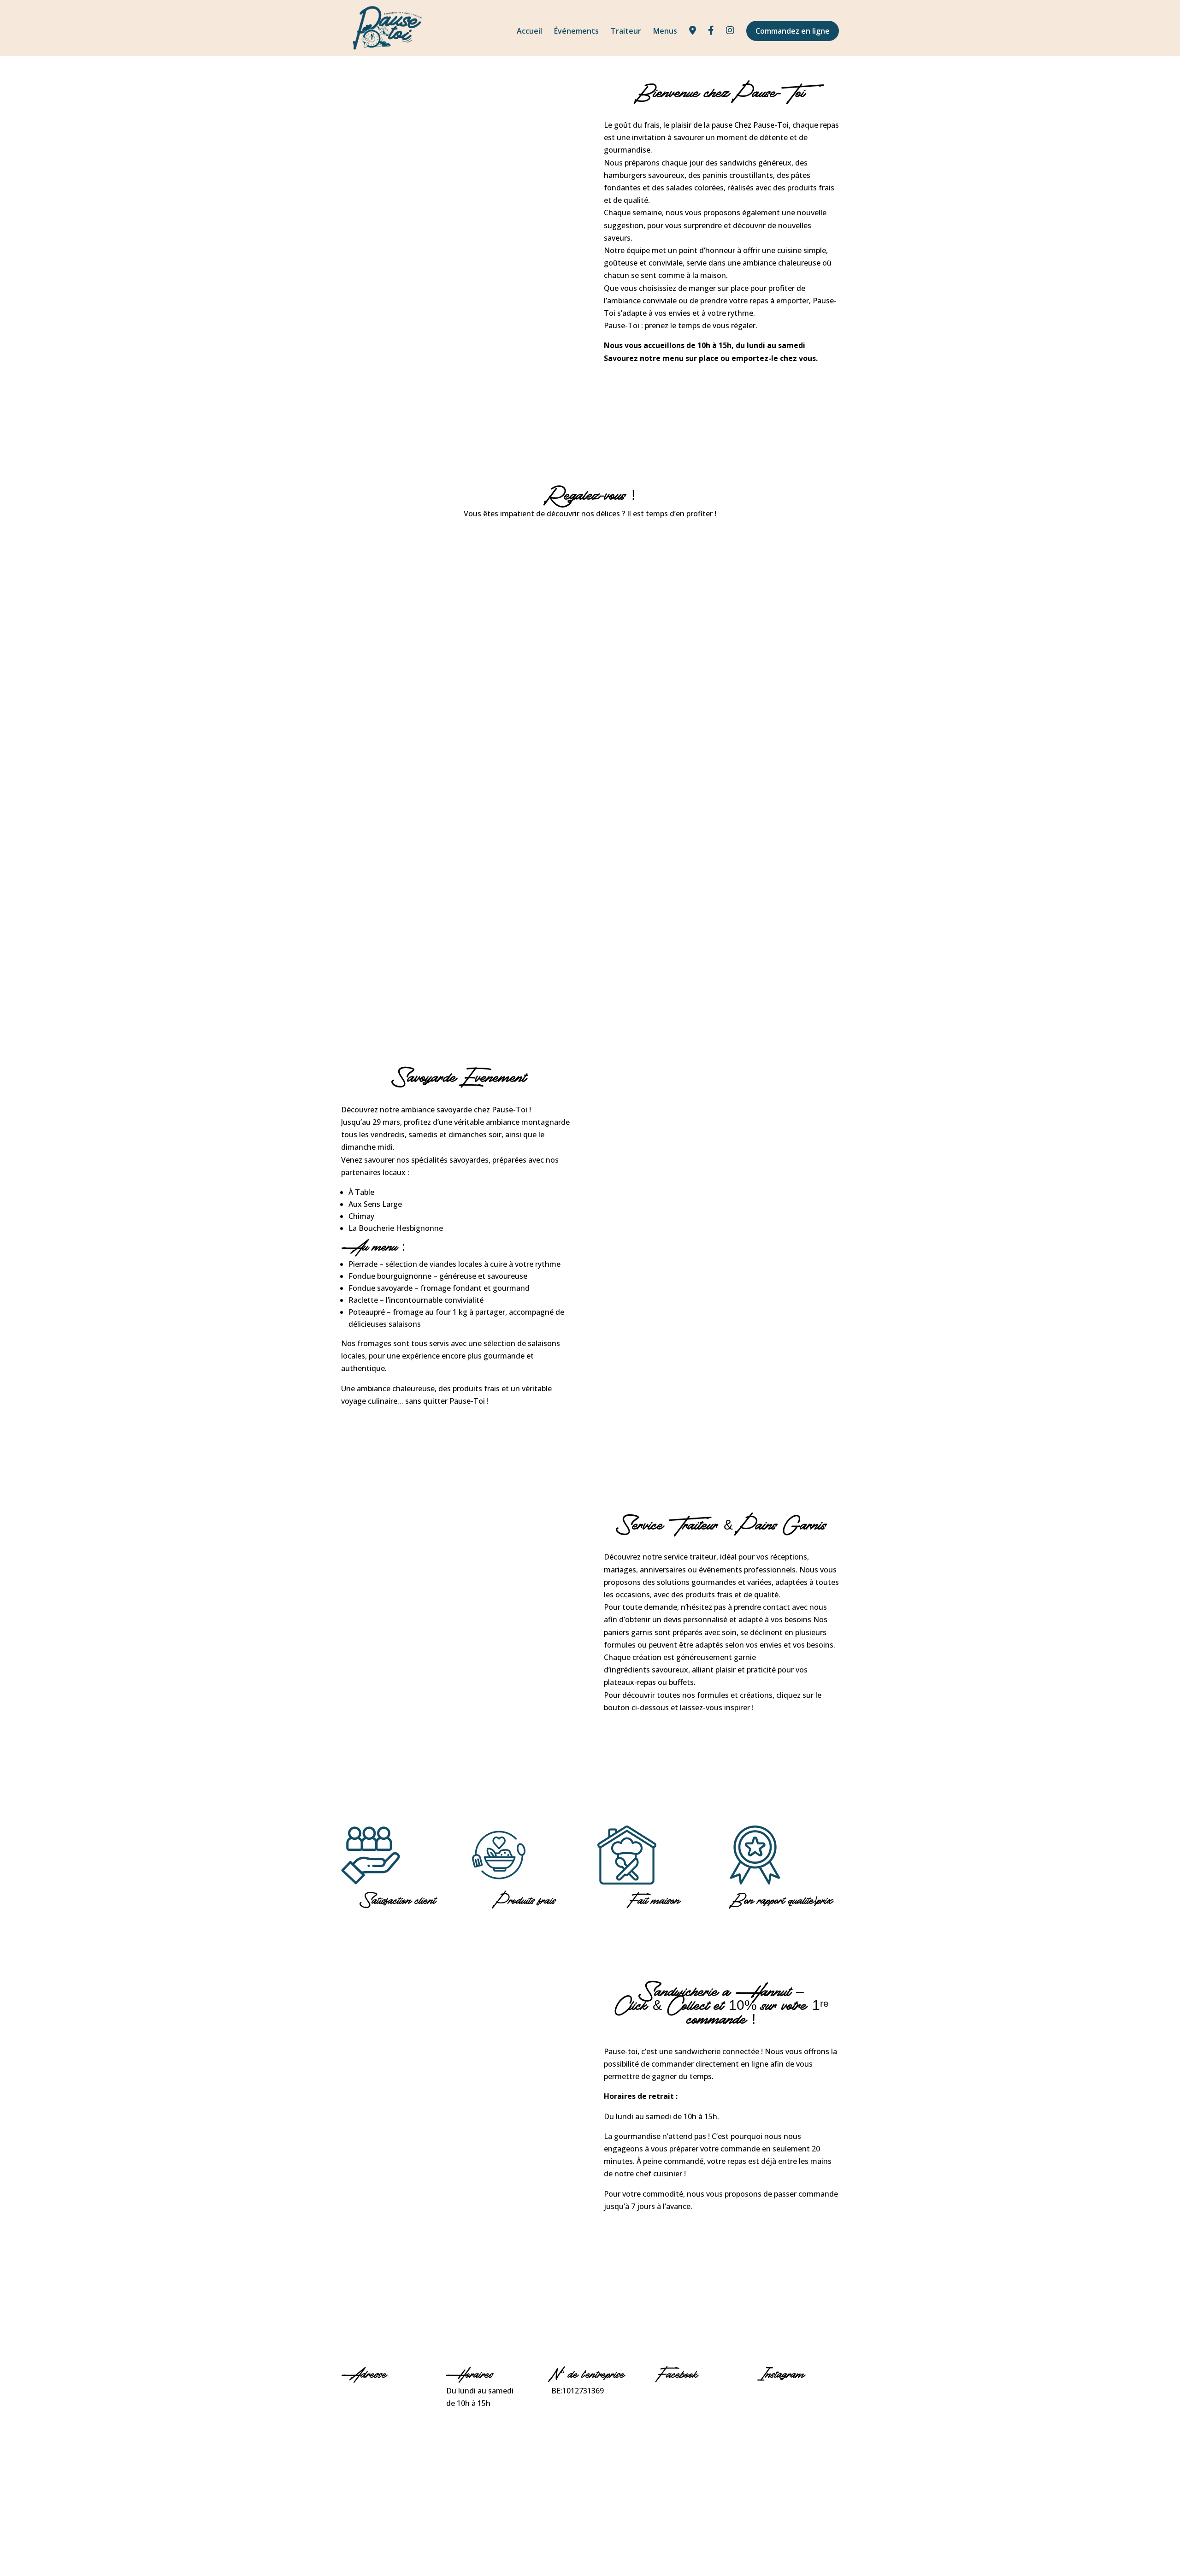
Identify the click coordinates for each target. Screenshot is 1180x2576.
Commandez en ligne (793, 31)
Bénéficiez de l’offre (657, 2238)
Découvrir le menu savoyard (414, 1433)
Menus (665, 32)
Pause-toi (673, 2391)
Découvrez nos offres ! (662, 1739)
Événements (576, 32)
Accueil (529, 32)
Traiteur (626, 32)
